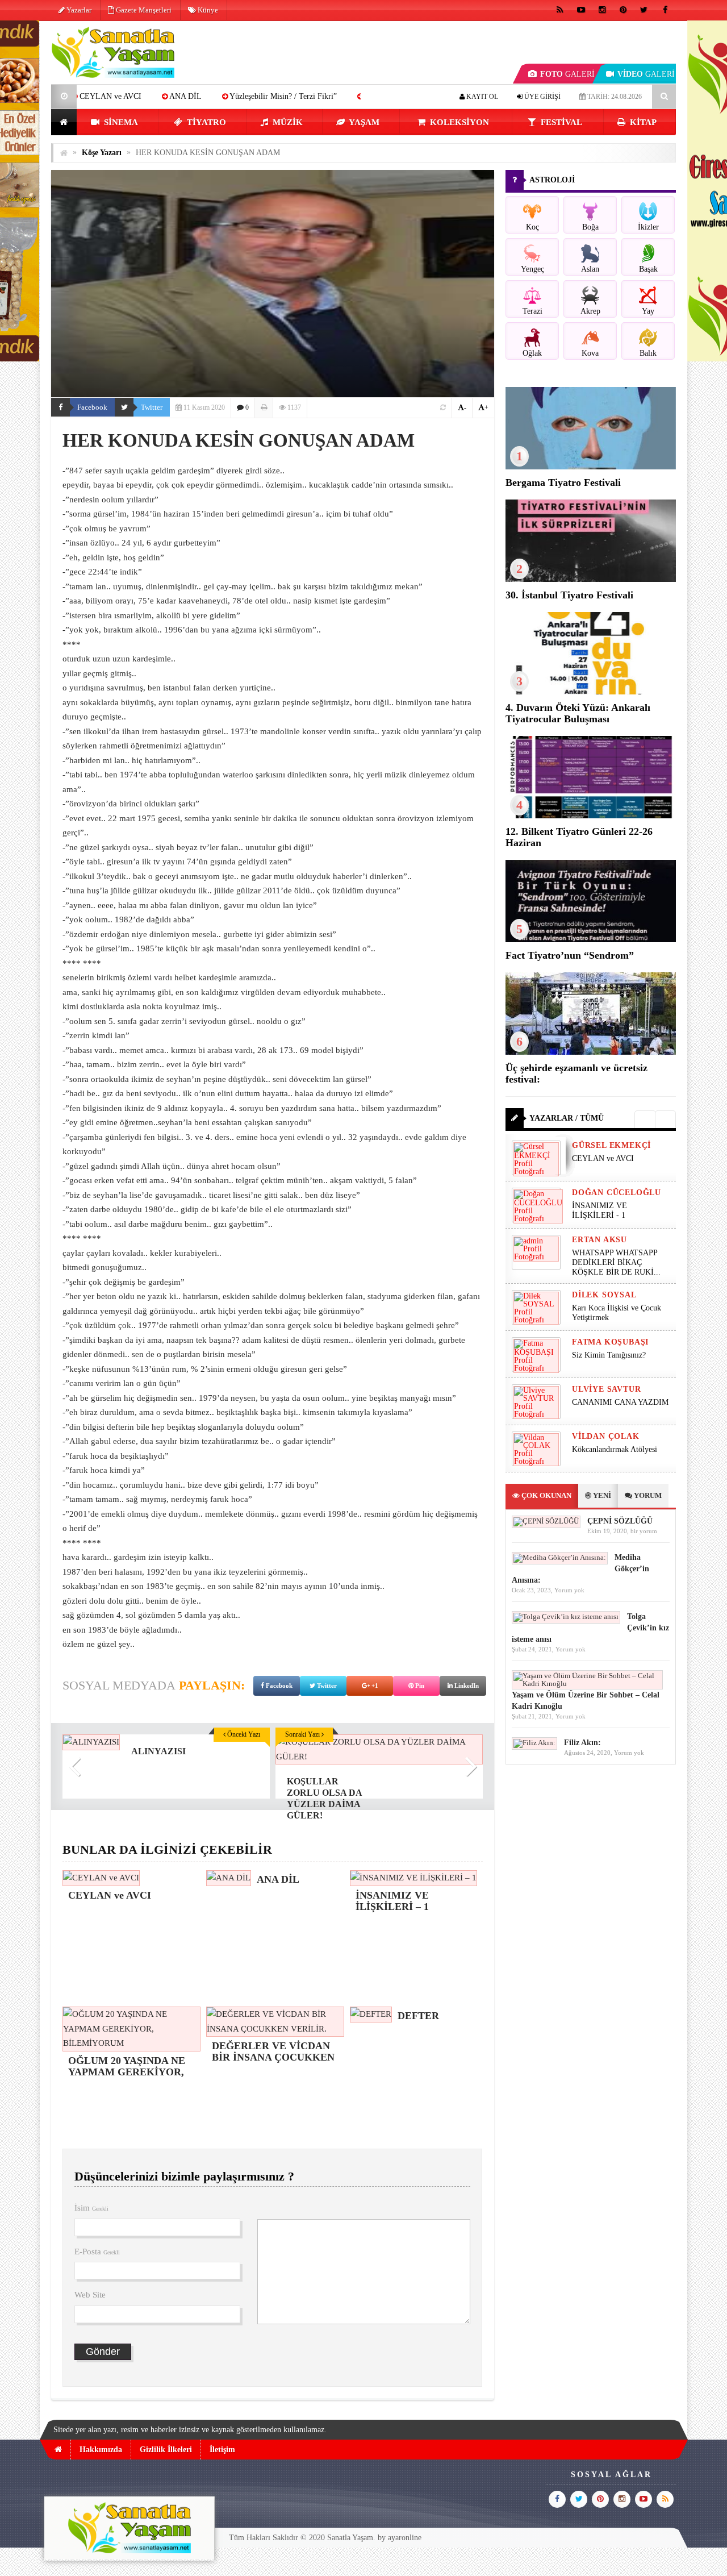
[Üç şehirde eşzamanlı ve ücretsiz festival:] (591, 1052)
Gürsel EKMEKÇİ (611, 1145)
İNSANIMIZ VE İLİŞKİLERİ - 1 (599, 1210)
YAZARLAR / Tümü (567, 1118)
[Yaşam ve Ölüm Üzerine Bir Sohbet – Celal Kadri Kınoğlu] (587, 1684)
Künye (207, 10)
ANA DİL (93, 96)
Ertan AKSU (599, 1240)
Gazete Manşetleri (143, 10)
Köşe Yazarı (102, 153)
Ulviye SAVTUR (606, 1389)
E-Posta (97, 2252)
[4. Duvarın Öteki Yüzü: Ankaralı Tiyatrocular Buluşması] (591, 692)
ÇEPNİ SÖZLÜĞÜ (620, 1521)
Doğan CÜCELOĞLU (617, 1193)
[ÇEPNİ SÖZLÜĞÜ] (546, 1521)
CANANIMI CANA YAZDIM (620, 1402)
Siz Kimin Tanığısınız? (609, 1355)
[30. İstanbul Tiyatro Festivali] (591, 579)
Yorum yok (569, 1590)
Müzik (287, 122)
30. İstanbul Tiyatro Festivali (569, 595)
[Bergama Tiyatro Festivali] (591, 467)
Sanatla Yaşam (350, 2538)
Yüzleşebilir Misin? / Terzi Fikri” (191, 96)
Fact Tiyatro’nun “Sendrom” (570, 955)
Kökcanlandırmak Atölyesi (615, 1449)
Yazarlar (78, 10)
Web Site (90, 2295)
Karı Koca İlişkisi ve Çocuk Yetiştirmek (617, 1313)
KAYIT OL (481, 97)
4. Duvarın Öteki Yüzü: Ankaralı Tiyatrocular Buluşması (578, 713)
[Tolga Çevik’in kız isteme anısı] (566, 1616)
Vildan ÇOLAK (606, 1436)
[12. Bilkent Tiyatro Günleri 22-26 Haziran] (591, 816)
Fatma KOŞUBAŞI (610, 1342)
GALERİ (567, 74)
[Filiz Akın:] (534, 1743)
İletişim (222, 2450)
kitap (642, 122)
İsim (91, 2208)
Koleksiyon (458, 122)
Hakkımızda (101, 2450)
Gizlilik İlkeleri (166, 2450)
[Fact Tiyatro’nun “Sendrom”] (591, 940)
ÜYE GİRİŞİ (542, 97)
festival (560, 122)
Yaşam (363, 122)
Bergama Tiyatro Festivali (563, 482)
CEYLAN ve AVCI (603, 1158)
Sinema (120, 122)
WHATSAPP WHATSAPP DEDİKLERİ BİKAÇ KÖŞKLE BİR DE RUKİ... (616, 1262)
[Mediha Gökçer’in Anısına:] (560, 1557)
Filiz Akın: (582, 1743)
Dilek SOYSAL (604, 1295)
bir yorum (644, 1531)
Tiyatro (205, 122)
